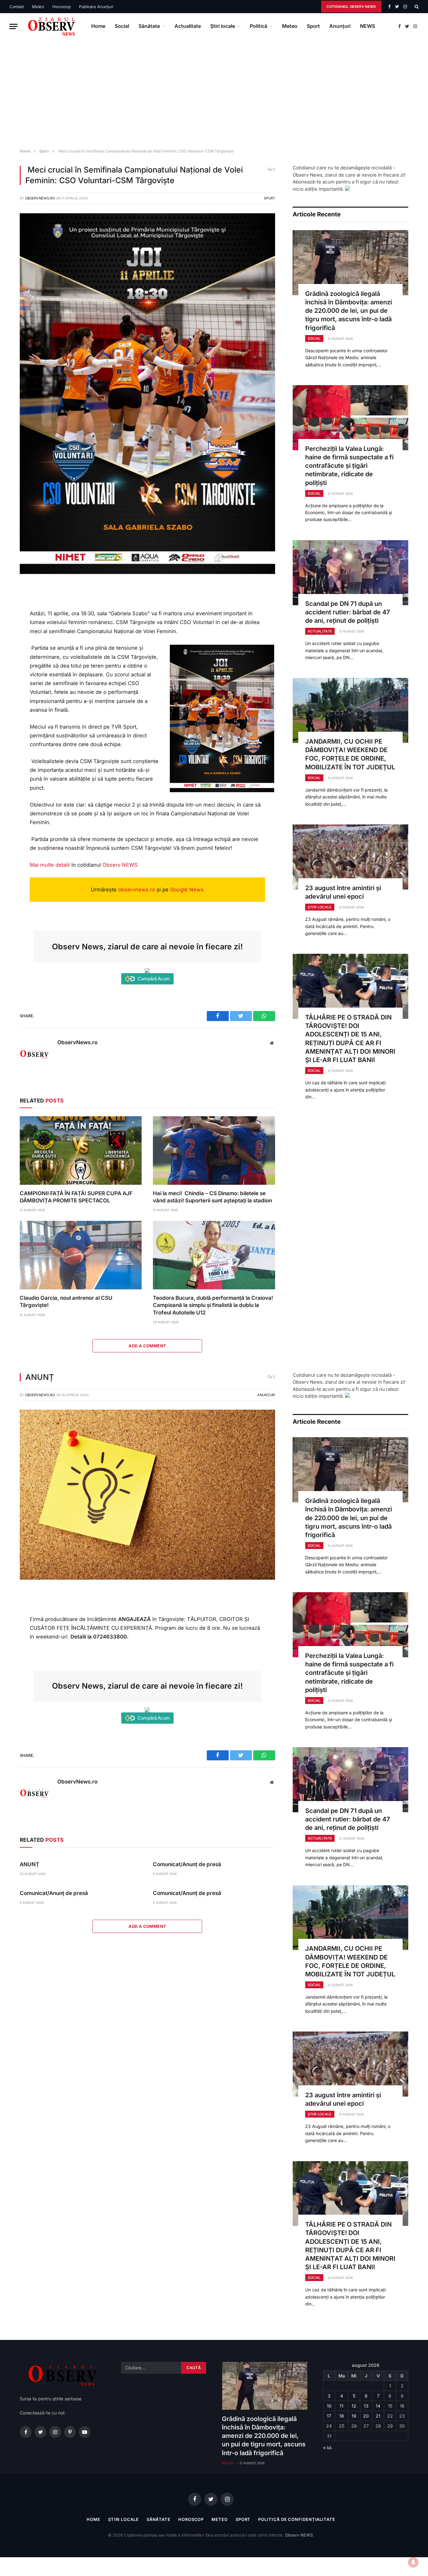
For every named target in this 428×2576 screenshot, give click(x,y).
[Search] (416, 7)
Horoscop (62, 7)
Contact (17, 7)
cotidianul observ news (351, 7)
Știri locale (223, 26)
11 (342, 2406)
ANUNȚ (29, 1864)
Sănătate (149, 26)
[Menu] (13, 26)
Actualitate (188, 26)
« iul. (328, 2447)
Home (98, 26)
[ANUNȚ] (147, 1578)
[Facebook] (10, 604)
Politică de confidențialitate (297, 2519)
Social (122, 26)
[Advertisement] (214, 94)
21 (378, 2416)
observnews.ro (137, 890)
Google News (187, 890)
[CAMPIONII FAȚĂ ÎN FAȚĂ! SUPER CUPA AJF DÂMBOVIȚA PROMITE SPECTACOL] (81, 1151)
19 (354, 2416)
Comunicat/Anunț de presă (187, 1864)
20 (366, 2416)
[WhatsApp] (10, 632)
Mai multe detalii (50, 865)
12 (354, 2406)
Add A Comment (147, 1346)
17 (329, 2416)
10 (329, 2406)
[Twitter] (10, 618)
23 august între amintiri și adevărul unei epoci (343, 892)
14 (378, 2406)
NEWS (368, 26)
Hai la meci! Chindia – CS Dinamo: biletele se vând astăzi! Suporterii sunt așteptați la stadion (212, 1197)
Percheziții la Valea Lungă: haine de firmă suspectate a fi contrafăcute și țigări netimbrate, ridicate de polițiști (349, 466)
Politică (258, 26)
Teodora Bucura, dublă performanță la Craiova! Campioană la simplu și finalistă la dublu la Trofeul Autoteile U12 (213, 1305)
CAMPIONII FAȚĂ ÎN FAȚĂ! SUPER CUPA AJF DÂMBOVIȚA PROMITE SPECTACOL (76, 1197)
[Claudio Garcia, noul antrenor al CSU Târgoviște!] (81, 1255)
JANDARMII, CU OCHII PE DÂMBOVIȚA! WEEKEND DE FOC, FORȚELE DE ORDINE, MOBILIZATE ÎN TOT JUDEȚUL (350, 754)
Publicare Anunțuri (96, 7)
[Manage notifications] (413, 2562)
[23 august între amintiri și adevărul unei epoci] (350, 857)
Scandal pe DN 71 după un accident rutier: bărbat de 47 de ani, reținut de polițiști (348, 612)
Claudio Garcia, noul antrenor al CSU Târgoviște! (66, 1301)
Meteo (38, 7)
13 (366, 2406)
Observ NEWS (120, 865)
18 (342, 2416)
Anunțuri (340, 26)
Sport (313, 26)
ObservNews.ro (40, 198)
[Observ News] (52, 26)
